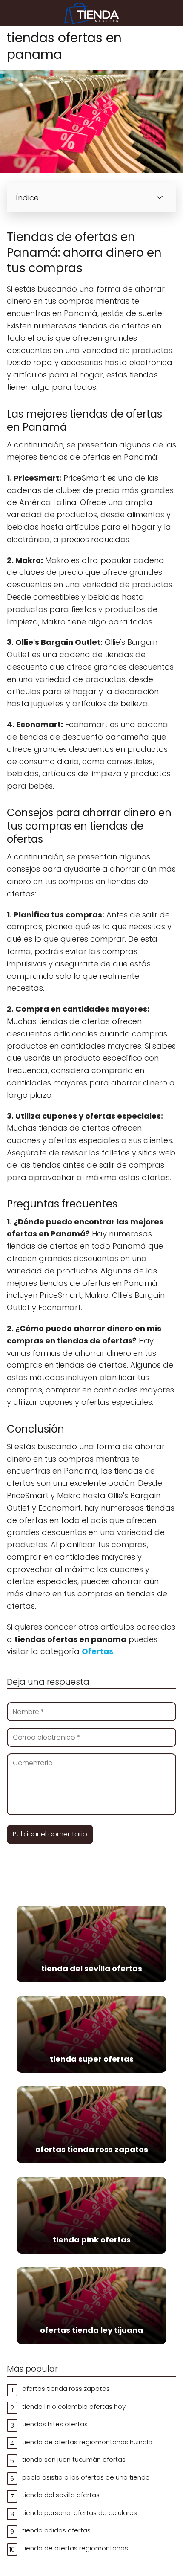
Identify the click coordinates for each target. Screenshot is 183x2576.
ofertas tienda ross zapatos (66, 2389)
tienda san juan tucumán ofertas (74, 2459)
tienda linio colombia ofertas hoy (74, 2406)
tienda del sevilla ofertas (61, 2495)
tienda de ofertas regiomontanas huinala (87, 2442)
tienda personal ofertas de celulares (80, 2513)
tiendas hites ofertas (55, 2424)
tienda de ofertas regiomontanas (75, 2548)
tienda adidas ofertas (56, 2530)
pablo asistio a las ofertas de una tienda (86, 2477)
